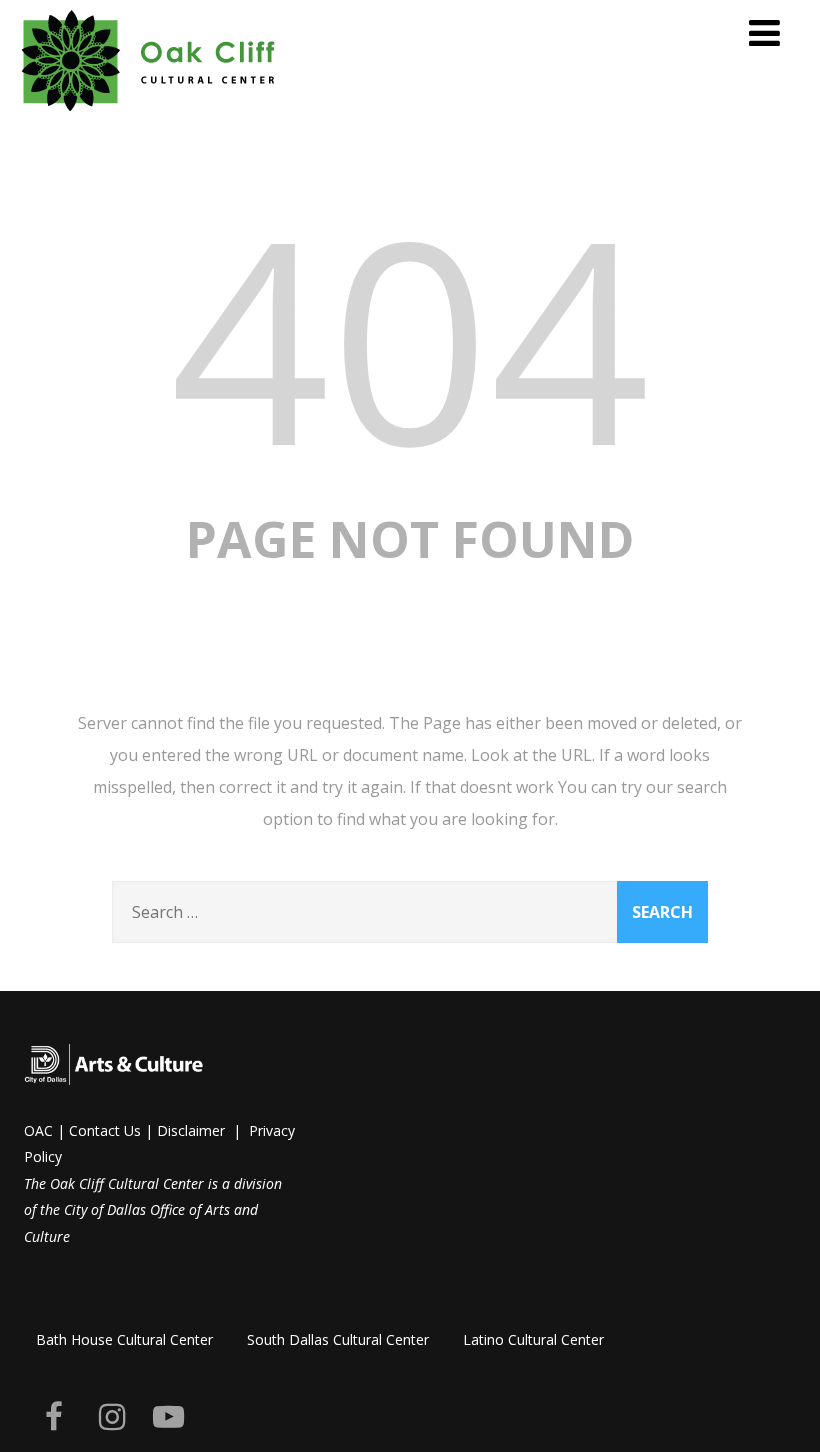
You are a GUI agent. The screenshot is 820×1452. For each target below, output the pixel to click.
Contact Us (105, 1130)
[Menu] (764, 32)
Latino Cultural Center (533, 1339)
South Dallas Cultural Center (338, 1339)
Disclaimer (191, 1130)
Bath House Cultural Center (124, 1339)
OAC (38, 1130)
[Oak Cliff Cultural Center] (149, 115)
